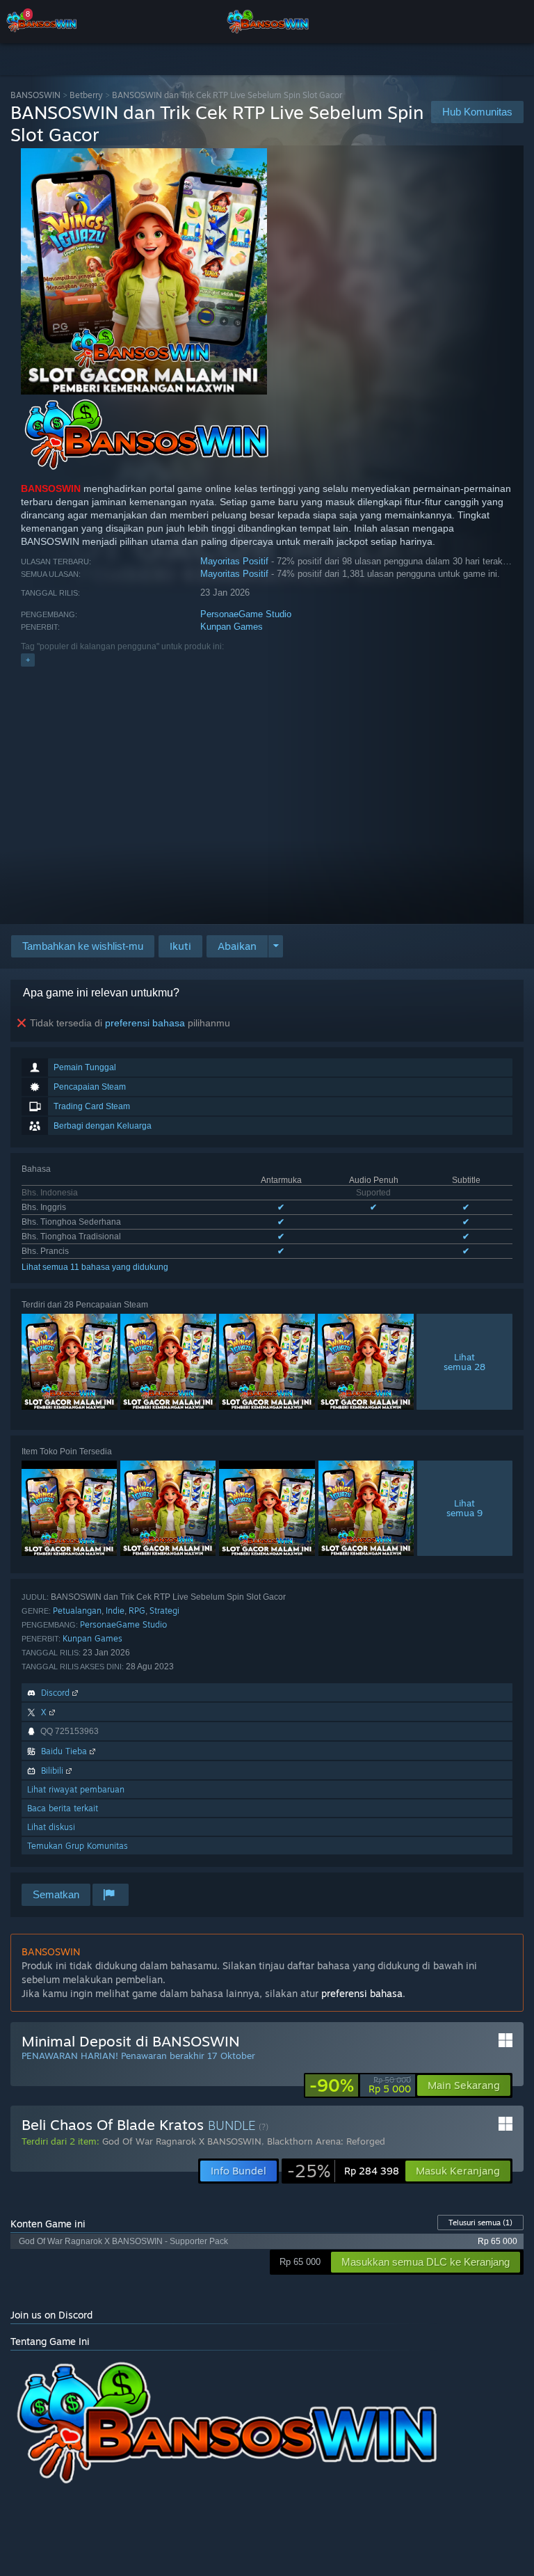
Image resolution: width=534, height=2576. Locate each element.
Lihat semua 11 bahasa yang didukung (95, 1267)
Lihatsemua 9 (464, 1508)
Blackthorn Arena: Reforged (326, 2141)
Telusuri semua (480, 2223)
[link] (360, 2085)
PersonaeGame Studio (246, 614)
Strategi (164, 1611)
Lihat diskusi (51, 1827)
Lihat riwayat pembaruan (76, 1789)
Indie (115, 1611)
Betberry (86, 95)
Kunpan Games (232, 627)
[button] (180, 946)
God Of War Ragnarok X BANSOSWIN (182, 2141)
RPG (137, 1611)
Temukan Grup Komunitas (78, 1846)
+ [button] (28, 660)
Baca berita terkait (63, 1808)
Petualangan (77, 1611)
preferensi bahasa (145, 1023)
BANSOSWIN (35, 95)
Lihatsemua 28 (464, 1362)
